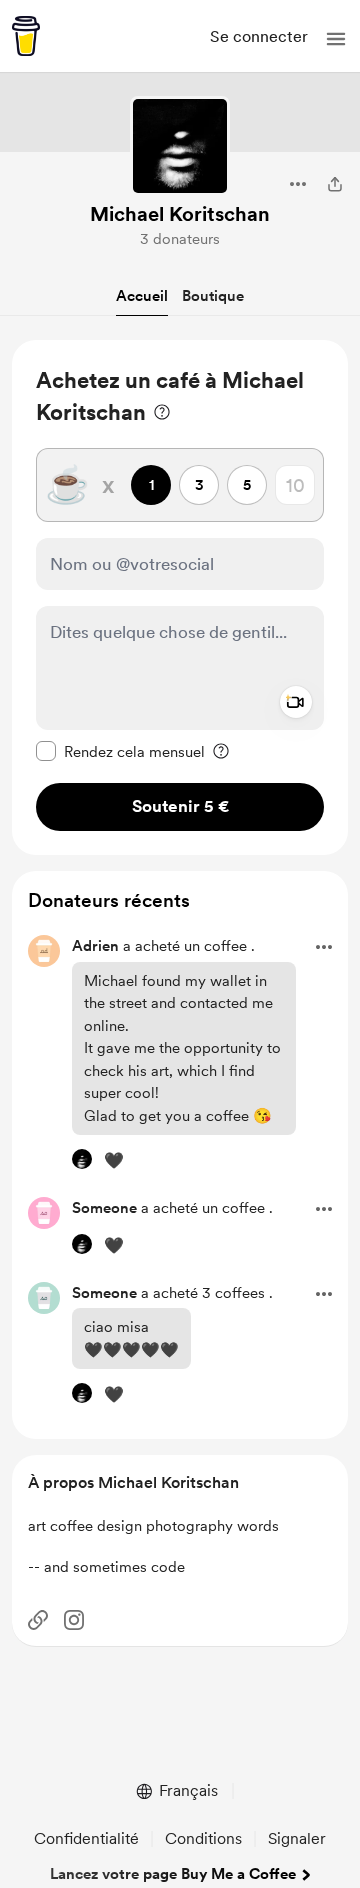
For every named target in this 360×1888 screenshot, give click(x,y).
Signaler (297, 1838)
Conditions (203, 1838)
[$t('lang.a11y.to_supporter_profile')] (82, 1159)
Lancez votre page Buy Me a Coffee (173, 1874)
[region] (180, 597)
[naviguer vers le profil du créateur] (180, 146)
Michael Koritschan (180, 214)
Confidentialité (86, 1838)
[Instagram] (74, 1620)
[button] (336, 39)
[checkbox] (120, 751)
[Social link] (38, 1620)
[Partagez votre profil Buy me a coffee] (335, 184)
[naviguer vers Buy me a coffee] (26, 36)
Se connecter (259, 36)
